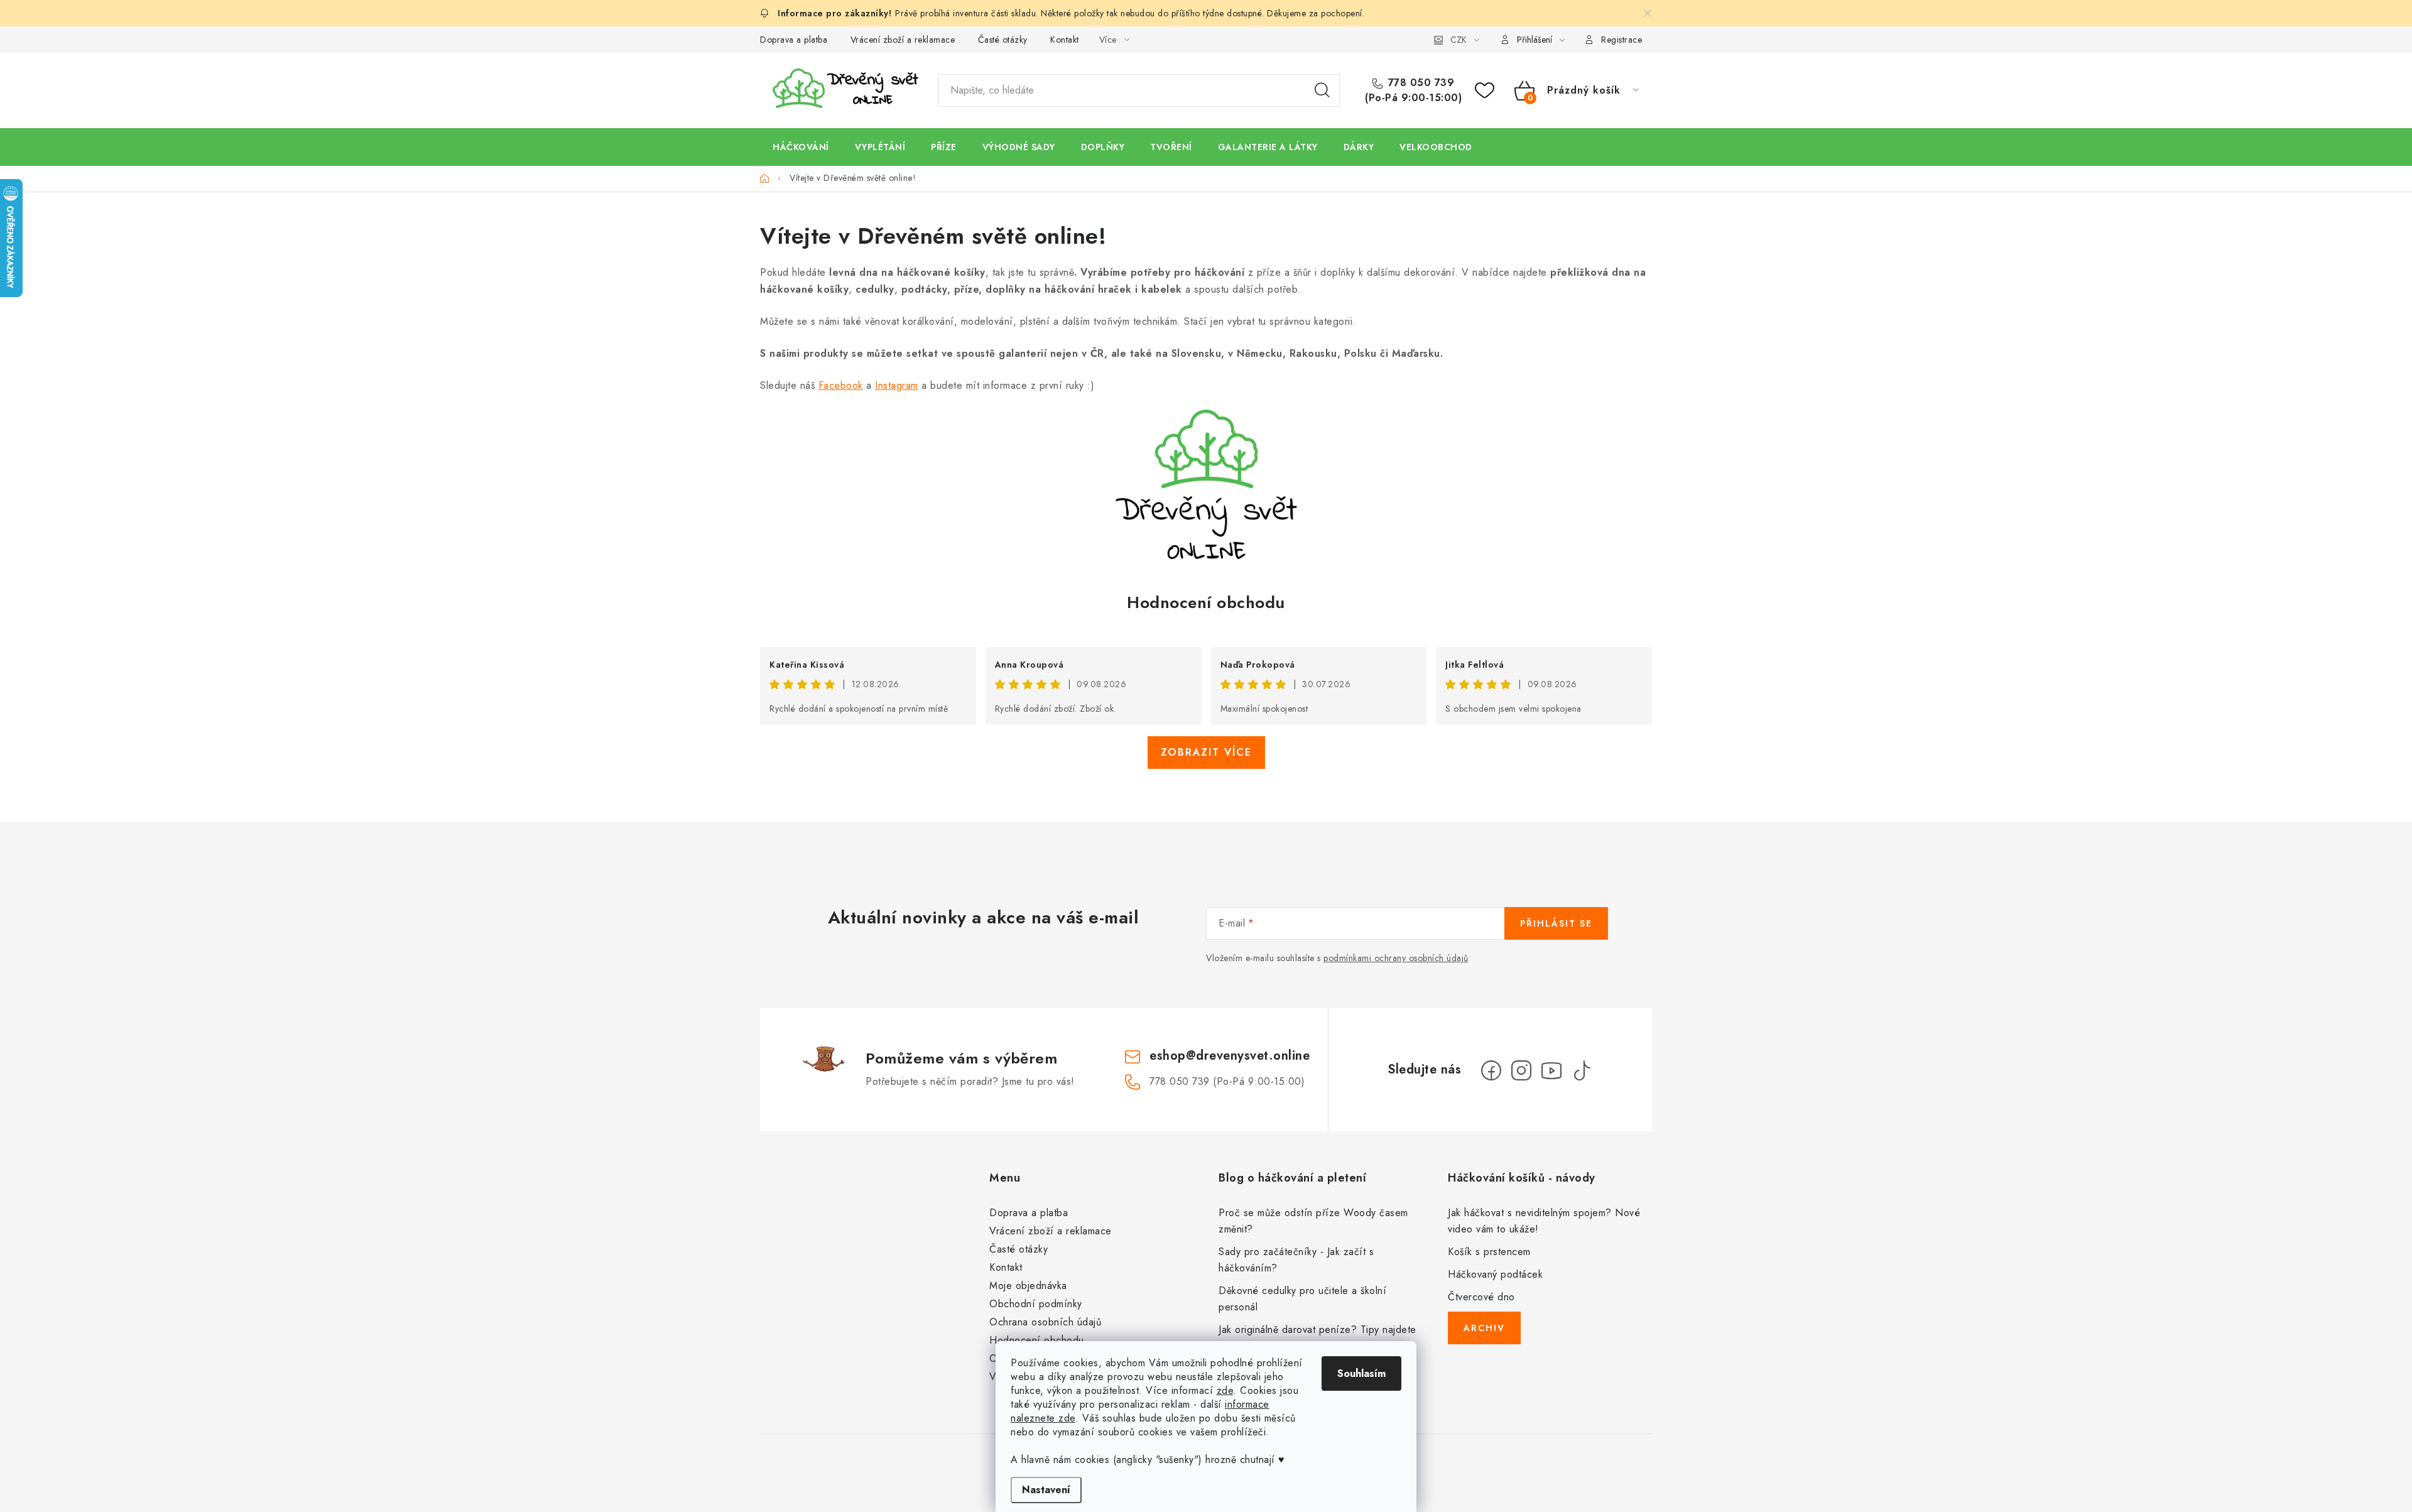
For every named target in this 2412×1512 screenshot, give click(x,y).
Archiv (1484, 1328)
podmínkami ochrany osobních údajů (1396, 958)
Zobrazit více (1206, 752)
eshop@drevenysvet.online (1230, 1056)
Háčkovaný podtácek (1495, 1274)
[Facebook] (1491, 1070)
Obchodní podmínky (1036, 1304)
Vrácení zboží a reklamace (903, 40)
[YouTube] (1551, 1070)
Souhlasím (1361, 1373)
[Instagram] (1521, 1070)
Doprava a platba (794, 40)
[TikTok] (1582, 1070)
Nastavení (1046, 1490)
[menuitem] (801, 147)
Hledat (1322, 90)
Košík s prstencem (1489, 1252)
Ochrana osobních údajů (1045, 1322)
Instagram (897, 385)
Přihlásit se (1556, 923)
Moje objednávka (1028, 1286)
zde (1225, 1390)
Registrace (1622, 40)
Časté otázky (1003, 40)
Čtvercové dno (1481, 1297)
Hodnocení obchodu (1206, 602)
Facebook (841, 385)
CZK (1459, 40)
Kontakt (1065, 40)
